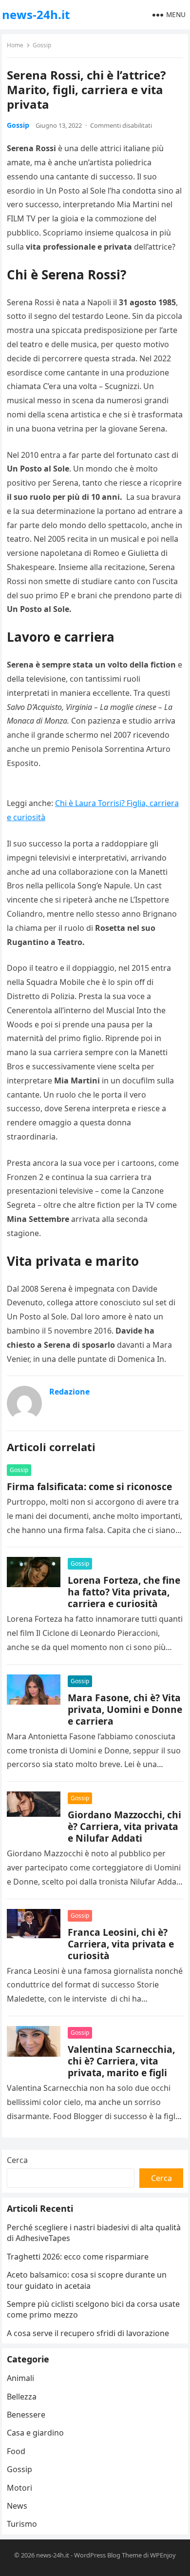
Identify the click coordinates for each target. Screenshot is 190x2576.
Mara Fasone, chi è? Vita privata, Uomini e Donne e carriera (125, 1709)
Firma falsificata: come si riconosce (89, 1486)
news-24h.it (36, 14)
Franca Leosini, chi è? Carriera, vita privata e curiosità (121, 1944)
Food (16, 2451)
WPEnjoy (163, 2555)
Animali (20, 2378)
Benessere (26, 2415)
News (17, 2506)
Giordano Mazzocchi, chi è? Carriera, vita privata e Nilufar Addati (124, 1826)
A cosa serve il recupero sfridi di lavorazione (88, 2333)
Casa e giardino (35, 2433)
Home (15, 45)
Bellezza (22, 2397)
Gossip (42, 45)
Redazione (69, 1392)
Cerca (17, 2160)
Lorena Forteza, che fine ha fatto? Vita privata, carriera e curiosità (124, 1592)
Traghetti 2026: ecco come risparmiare (78, 2257)
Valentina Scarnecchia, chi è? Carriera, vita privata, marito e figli (121, 2061)
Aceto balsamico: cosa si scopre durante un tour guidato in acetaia (87, 2280)
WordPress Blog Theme (108, 2555)
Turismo (22, 2524)
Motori (19, 2488)
